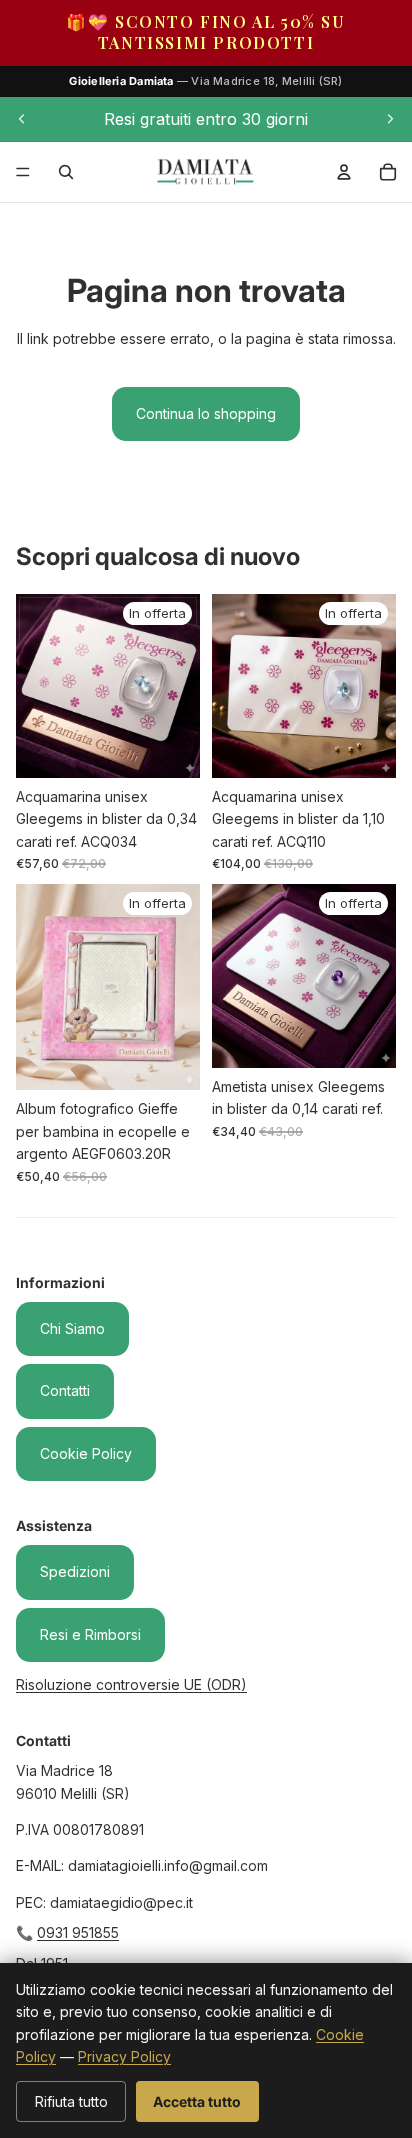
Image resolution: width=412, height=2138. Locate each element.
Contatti (65, 1390)
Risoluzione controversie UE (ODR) (131, 1684)
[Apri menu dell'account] (344, 172)
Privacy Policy (124, 2056)
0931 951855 (78, 1932)
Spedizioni (75, 1571)
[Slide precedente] (22, 119)
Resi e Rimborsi (90, 1634)
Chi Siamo (72, 1328)
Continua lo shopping (206, 413)
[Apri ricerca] (66, 172)
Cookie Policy (86, 1453)
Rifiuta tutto (71, 2101)
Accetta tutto (197, 2101)
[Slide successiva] (390, 119)
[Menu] (23, 172)
